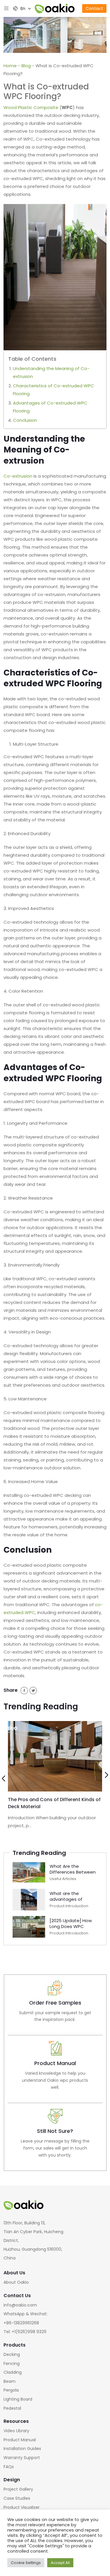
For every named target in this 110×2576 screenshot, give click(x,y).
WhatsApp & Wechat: (26, 2314)
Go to (55, 2005)
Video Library (16, 2431)
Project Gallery (18, 2489)
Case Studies (17, 2498)
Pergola (11, 2390)
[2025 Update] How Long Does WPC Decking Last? (71, 1926)
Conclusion (25, 420)
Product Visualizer (22, 2507)
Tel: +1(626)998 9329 (25, 2332)
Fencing (12, 2364)
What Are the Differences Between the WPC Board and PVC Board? (73, 1875)
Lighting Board (18, 2399)
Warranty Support (22, 2458)
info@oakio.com (20, 2305)
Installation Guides (22, 2449)
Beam (10, 2381)
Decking (12, 2354)
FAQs (9, 2467)
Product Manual (20, 2440)
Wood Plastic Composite (31, 107)
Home (10, 66)
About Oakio (16, 2282)
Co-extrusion (18, 476)
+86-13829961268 (21, 2323)
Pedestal (12, 2408)
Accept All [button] (60, 2563)
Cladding (13, 2372)
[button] (4, 1779)
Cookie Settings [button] (26, 2563)
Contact (94, 8)
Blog (26, 66)
